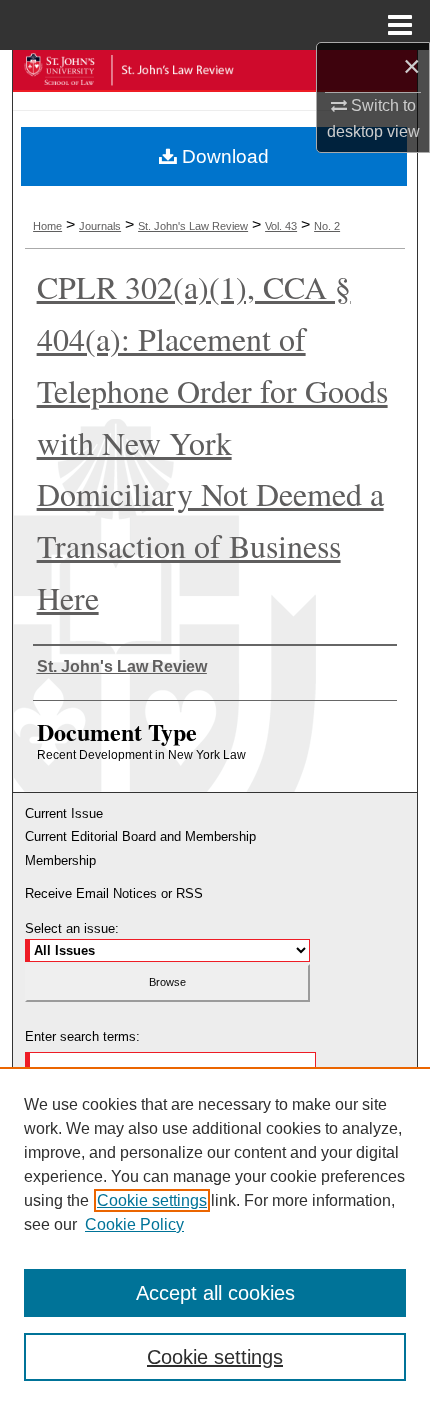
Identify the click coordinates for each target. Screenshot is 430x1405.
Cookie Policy (134, 1224)
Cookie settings (152, 1200)
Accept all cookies (215, 1293)
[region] (215, 1236)
